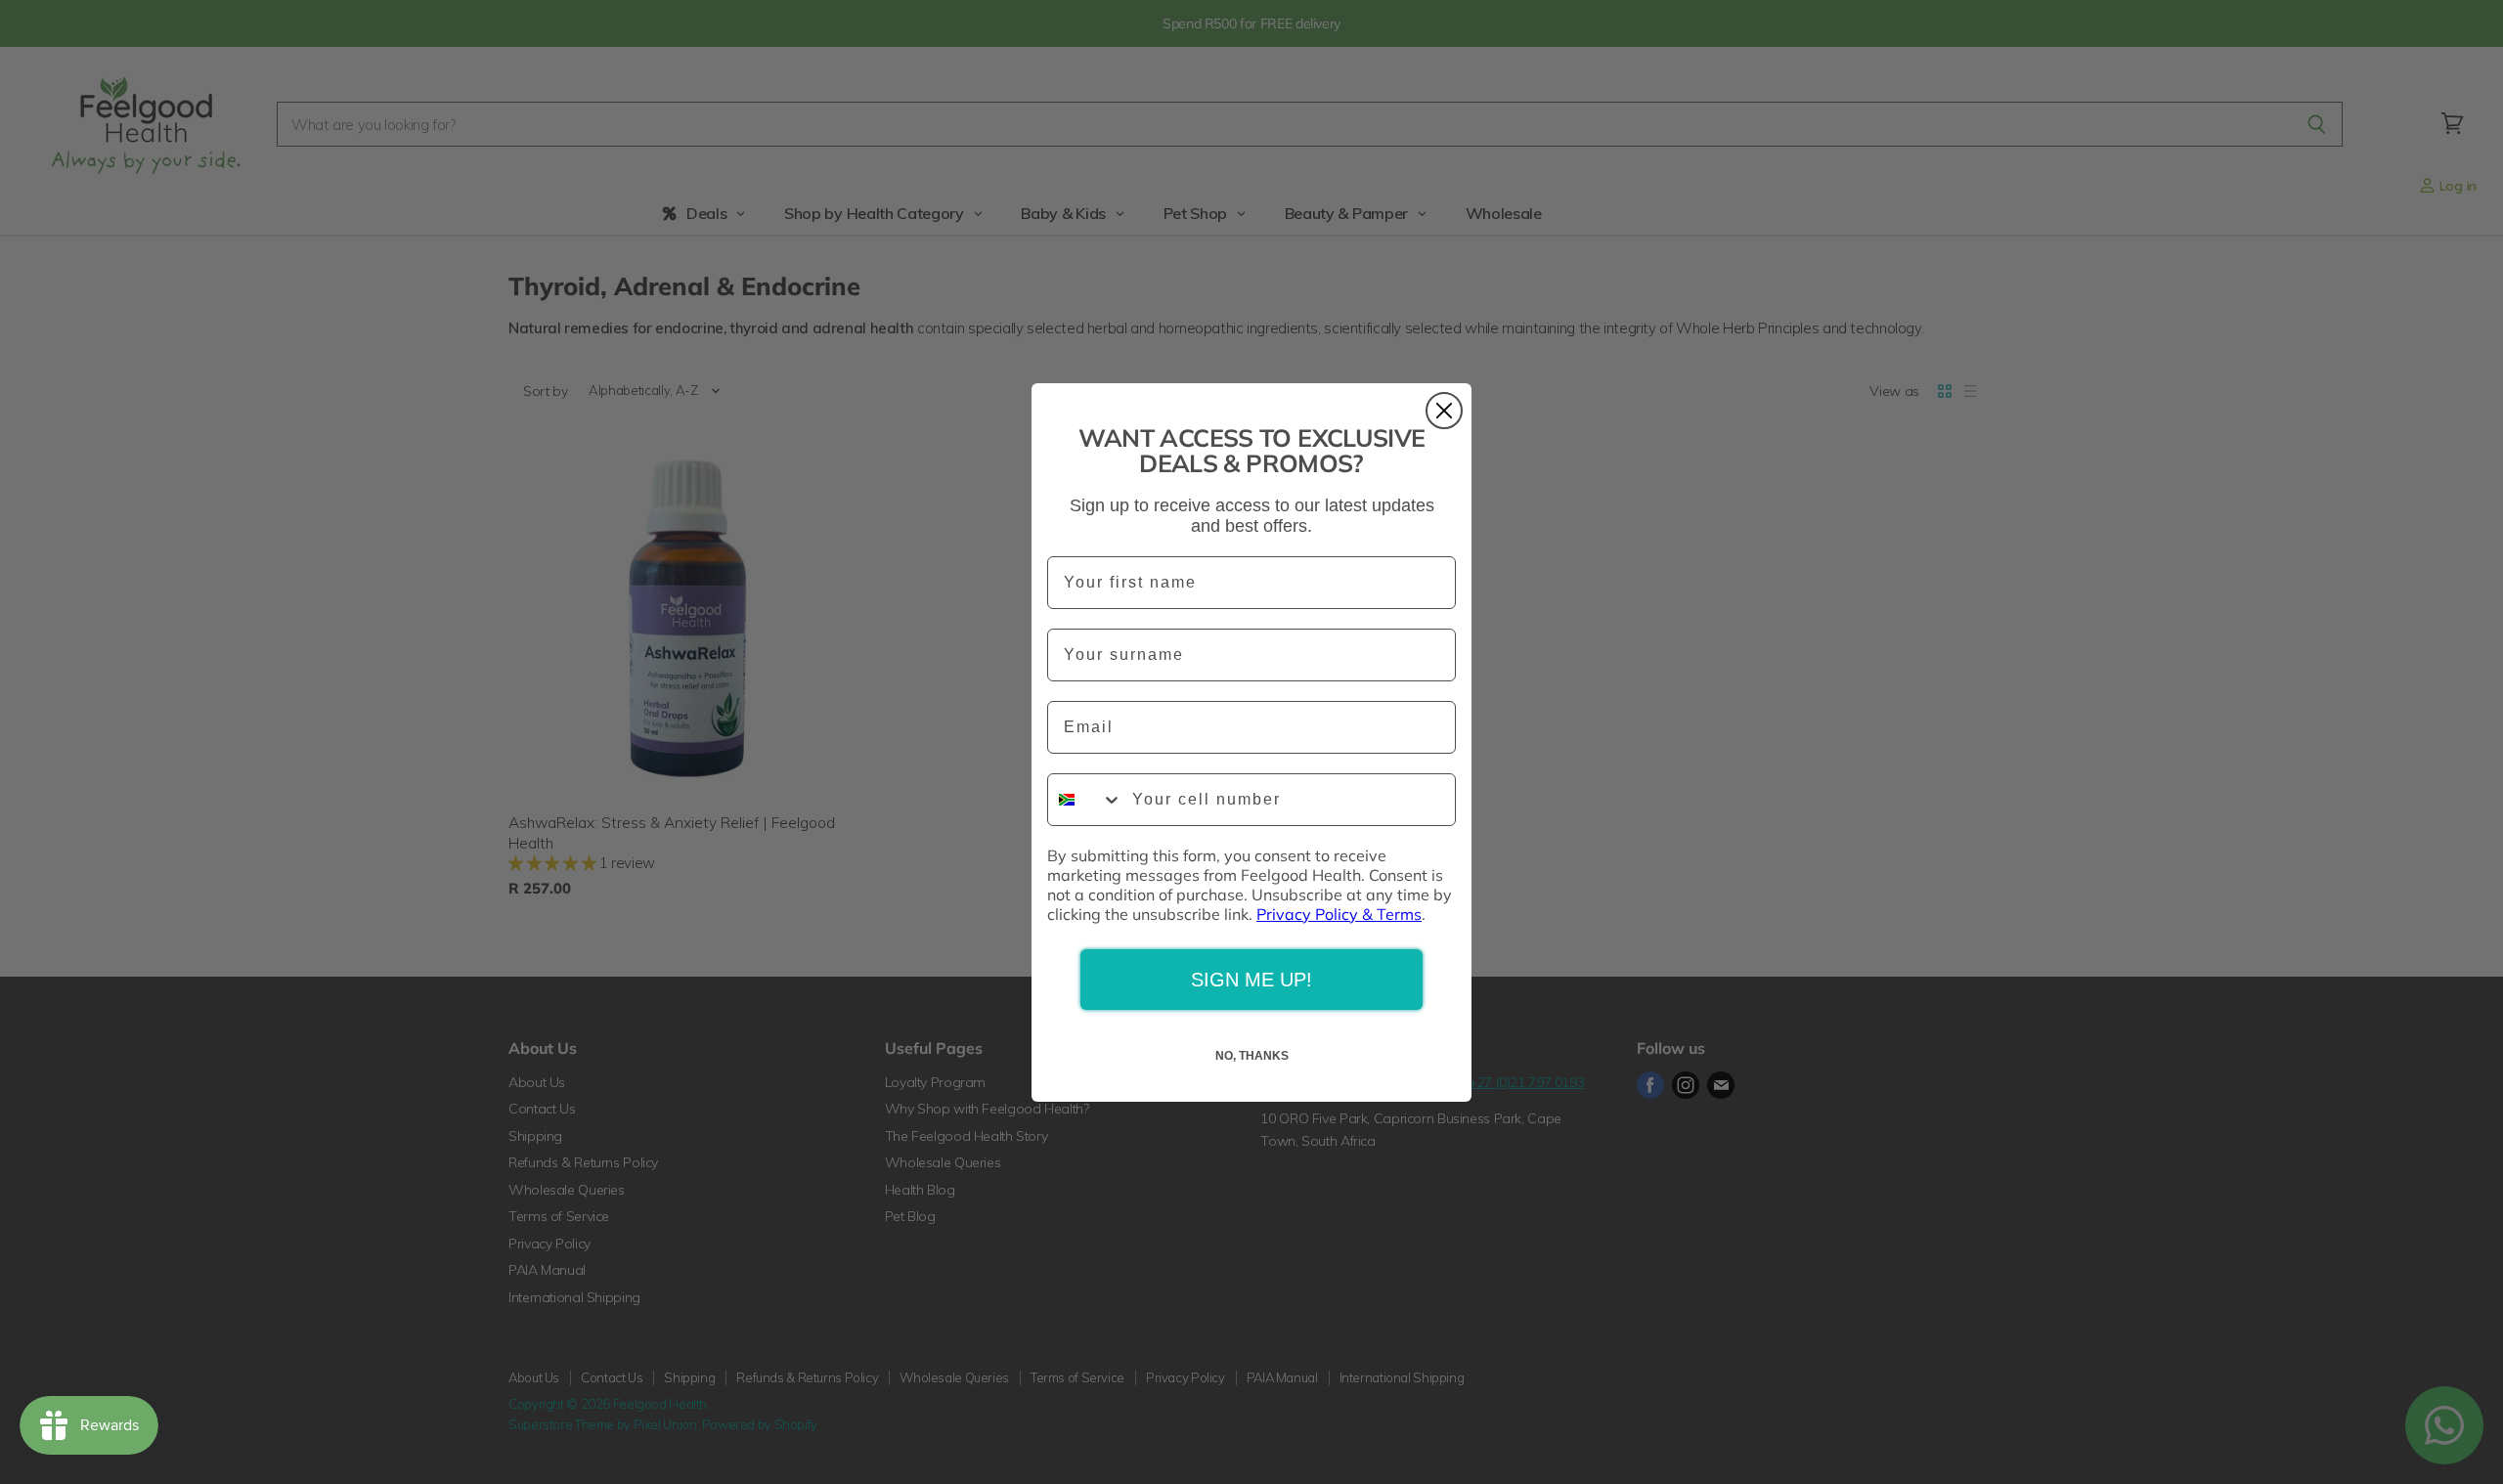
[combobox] (1085, 800)
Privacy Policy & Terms (1339, 914)
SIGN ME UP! (1251, 980)
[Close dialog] (1444, 411)
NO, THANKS (1252, 1056)
